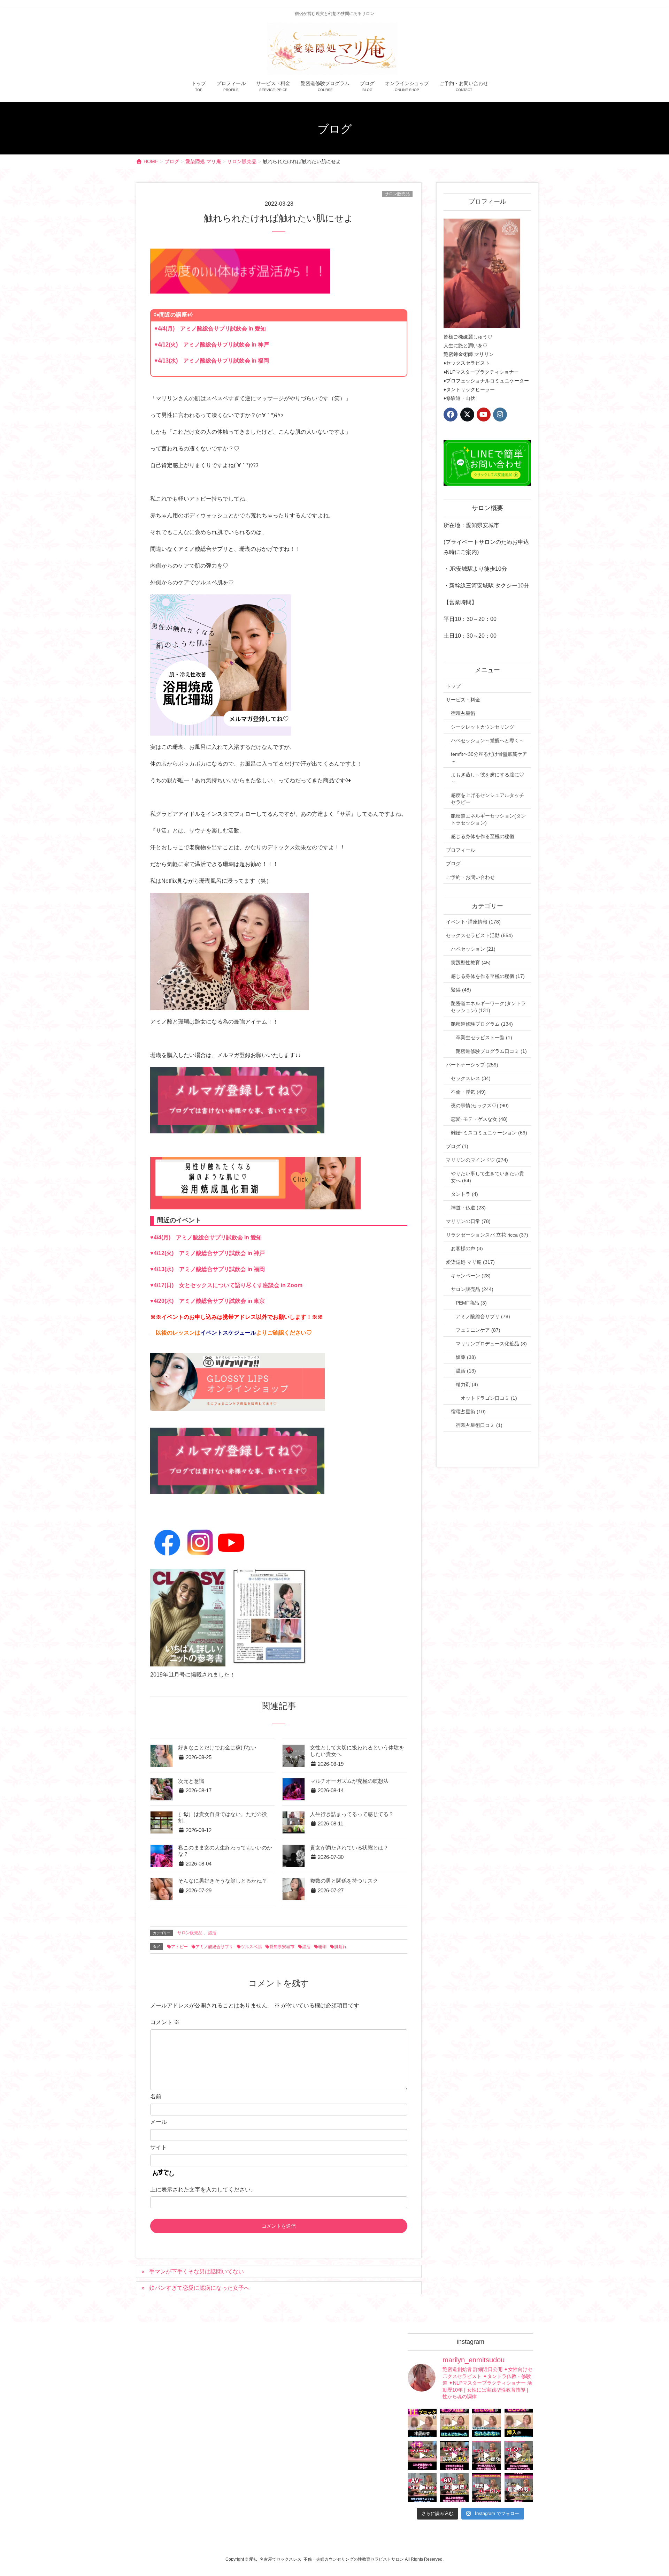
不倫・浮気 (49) (468, 1092)
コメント (165, 2022)
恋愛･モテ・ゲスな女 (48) (479, 1119)
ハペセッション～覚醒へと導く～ (487, 740)
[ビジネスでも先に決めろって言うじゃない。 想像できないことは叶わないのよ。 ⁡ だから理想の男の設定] (519, 2488)
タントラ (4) (464, 1194)
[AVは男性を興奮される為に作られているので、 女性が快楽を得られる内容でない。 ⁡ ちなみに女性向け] (422, 2488)
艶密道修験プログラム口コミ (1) (491, 1051)
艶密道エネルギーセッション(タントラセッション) (488, 819)
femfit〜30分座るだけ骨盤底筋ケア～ (489, 758)
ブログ (453, 864)
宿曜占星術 (463, 713)
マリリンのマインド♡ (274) (477, 1160)
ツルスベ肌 (251, 1947)
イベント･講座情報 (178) (473, 922)
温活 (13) (466, 1371)
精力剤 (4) (467, 1384)
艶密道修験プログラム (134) (482, 1024)
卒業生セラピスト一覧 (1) (484, 1038)
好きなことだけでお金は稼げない (217, 1748)
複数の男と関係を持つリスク (344, 1881)
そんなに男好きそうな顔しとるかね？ (222, 1881)
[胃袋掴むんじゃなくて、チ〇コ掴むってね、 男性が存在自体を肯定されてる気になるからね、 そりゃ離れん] (455, 2423)
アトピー (179, 1947)
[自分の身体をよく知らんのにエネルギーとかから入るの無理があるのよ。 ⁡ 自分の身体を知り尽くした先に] (487, 2455)
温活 (212, 1933)
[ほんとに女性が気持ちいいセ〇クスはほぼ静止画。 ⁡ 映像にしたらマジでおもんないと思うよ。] (455, 2488)
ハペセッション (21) (473, 949)
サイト (159, 2147)
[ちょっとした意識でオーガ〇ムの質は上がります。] (422, 2455)
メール (159, 2122)
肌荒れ (340, 1947)
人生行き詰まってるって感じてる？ (352, 1814)
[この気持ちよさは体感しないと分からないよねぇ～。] (455, 2455)
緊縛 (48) (461, 990)
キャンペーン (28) (471, 1276)
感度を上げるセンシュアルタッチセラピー (487, 799)
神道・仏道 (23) (468, 1208)
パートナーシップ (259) (472, 1065)
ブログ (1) (457, 1146)
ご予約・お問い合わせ (470, 877)
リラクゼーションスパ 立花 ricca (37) (487, 1235)
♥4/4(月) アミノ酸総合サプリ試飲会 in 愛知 (210, 329)
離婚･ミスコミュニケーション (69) (489, 1133)
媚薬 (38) (466, 1357)
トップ (453, 686)
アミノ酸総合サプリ (214, 1947)
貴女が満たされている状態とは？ (349, 1848)
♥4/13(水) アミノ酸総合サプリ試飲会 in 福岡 (212, 361)
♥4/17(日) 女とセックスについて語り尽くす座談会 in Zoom (226, 1285)
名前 (156, 2096)
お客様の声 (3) (467, 1248)
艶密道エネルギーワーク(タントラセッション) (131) (488, 1007)
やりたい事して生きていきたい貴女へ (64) (487, 1177)
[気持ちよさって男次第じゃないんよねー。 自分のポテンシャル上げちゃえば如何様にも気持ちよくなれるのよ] (519, 2423)
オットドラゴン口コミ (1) (489, 1398)
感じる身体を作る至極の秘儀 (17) (488, 976)
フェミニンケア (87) (478, 1330)
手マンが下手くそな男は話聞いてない (197, 2271)
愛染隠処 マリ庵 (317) (470, 1262)
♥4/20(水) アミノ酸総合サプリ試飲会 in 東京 (207, 1301)
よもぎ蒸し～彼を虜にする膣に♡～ (487, 778)
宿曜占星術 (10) (468, 1412)
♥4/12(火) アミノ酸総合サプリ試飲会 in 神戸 (212, 345)
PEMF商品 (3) (471, 1303)
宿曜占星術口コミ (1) (479, 1425)
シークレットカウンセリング (483, 727)
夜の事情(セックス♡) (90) (480, 1105)
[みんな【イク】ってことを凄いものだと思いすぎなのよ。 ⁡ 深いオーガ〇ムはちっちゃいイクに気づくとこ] (519, 2455)
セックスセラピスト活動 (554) (479, 935)
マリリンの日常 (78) (468, 1221)
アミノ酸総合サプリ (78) (483, 1316)
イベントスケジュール (228, 1333)
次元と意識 (191, 1781)
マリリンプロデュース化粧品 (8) (491, 1344)
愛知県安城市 (282, 1947)
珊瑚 (322, 1947)
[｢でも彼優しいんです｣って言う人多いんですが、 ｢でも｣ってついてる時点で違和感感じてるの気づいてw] (487, 2488)
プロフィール (461, 850)
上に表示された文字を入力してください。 (203, 2190)
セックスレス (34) (471, 1078)
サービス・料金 (463, 700)
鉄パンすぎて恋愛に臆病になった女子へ (199, 2288)
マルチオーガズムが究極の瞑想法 (349, 1781)
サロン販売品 (397, 194)
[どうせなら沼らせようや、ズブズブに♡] (487, 2423)
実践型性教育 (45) (471, 963)
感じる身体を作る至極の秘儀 (483, 836)
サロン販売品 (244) (472, 1289)
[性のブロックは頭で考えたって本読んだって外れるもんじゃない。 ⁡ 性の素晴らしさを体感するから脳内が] (422, 2423)
